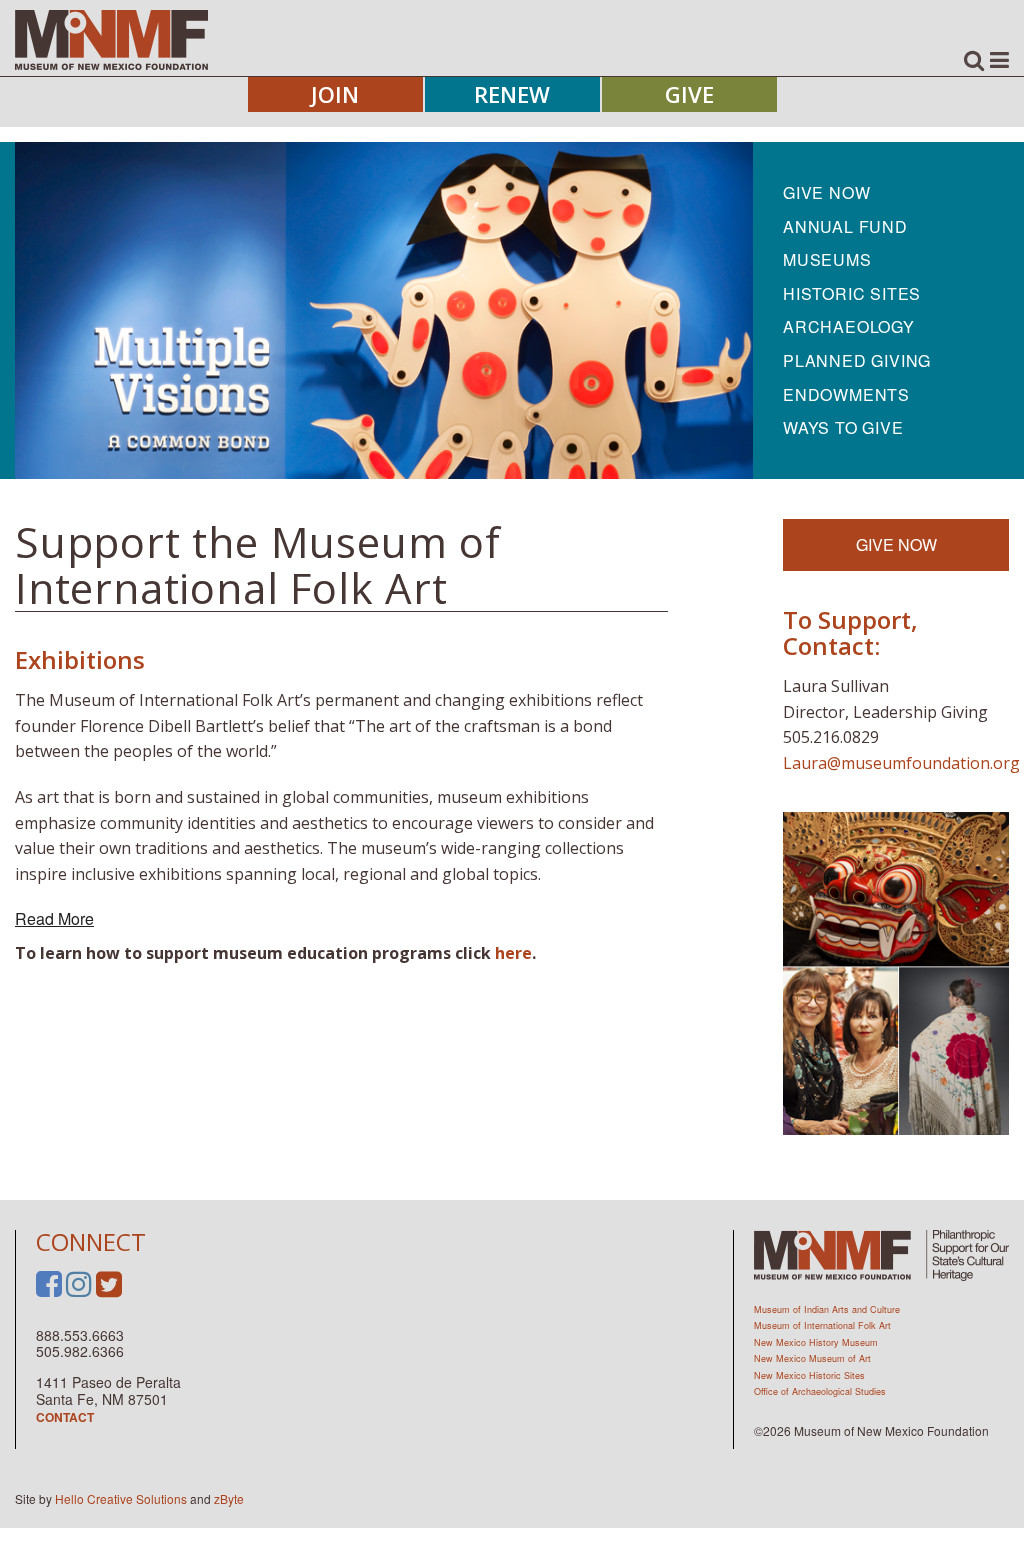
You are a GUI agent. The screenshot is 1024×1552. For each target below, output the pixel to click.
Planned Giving (857, 360)
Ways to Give (843, 427)
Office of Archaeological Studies (820, 1391)
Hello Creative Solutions (121, 1498)
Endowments (846, 394)
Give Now (826, 192)
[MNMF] (111, 39)
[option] (384, 310)
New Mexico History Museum (816, 1342)
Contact (65, 1417)
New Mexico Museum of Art (812, 1358)
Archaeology (849, 326)
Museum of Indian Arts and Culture (827, 1309)
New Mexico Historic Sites (809, 1375)
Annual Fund (845, 226)
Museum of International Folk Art (822, 1325)
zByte (229, 1498)
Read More (54, 918)
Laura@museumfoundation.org (901, 763)
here (513, 953)
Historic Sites (852, 293)
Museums (827, 259)
